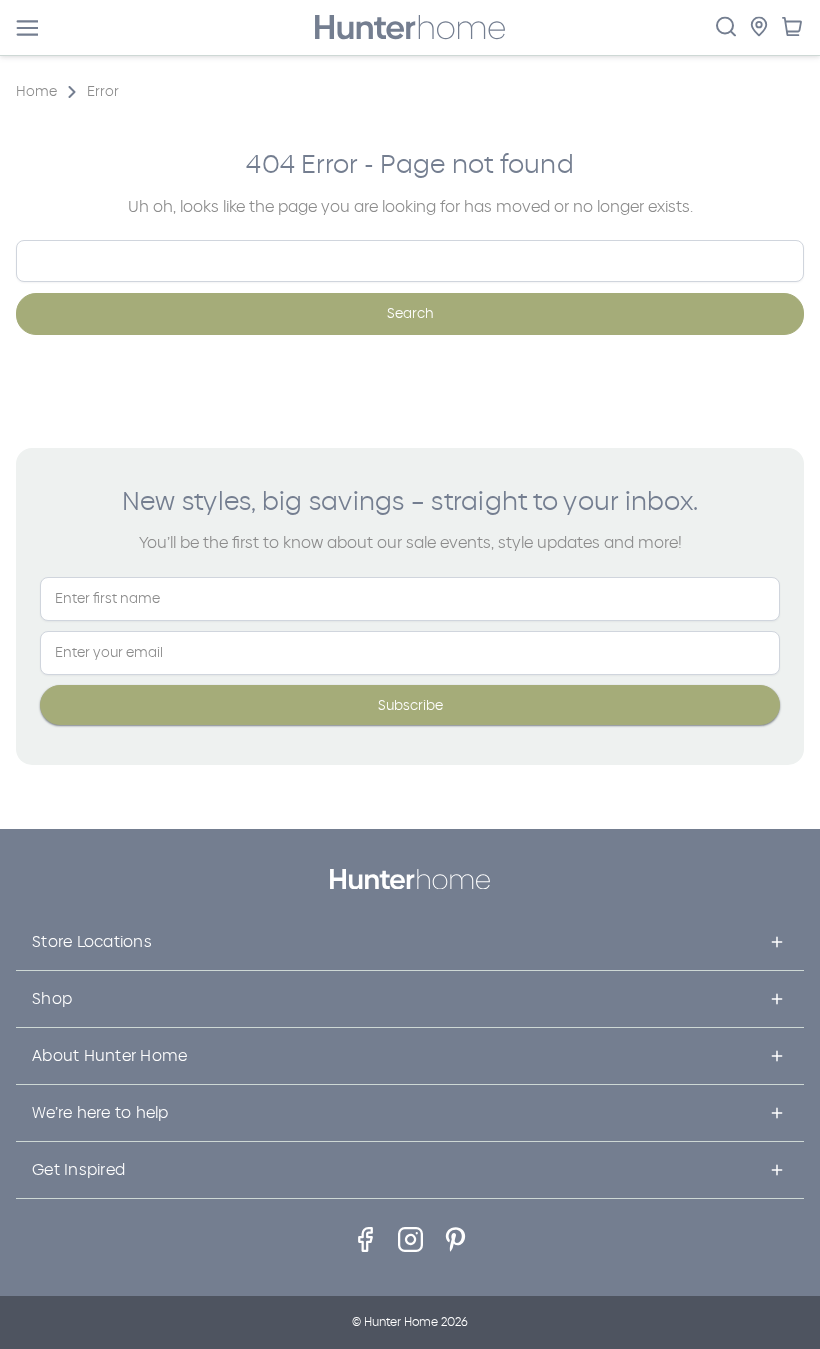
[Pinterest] (455, 1239)
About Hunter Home (109, 1055)
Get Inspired (78, 1169)
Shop (52, 998)
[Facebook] (365, 1239)
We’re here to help (100, 1112)
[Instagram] (410, 1239)
